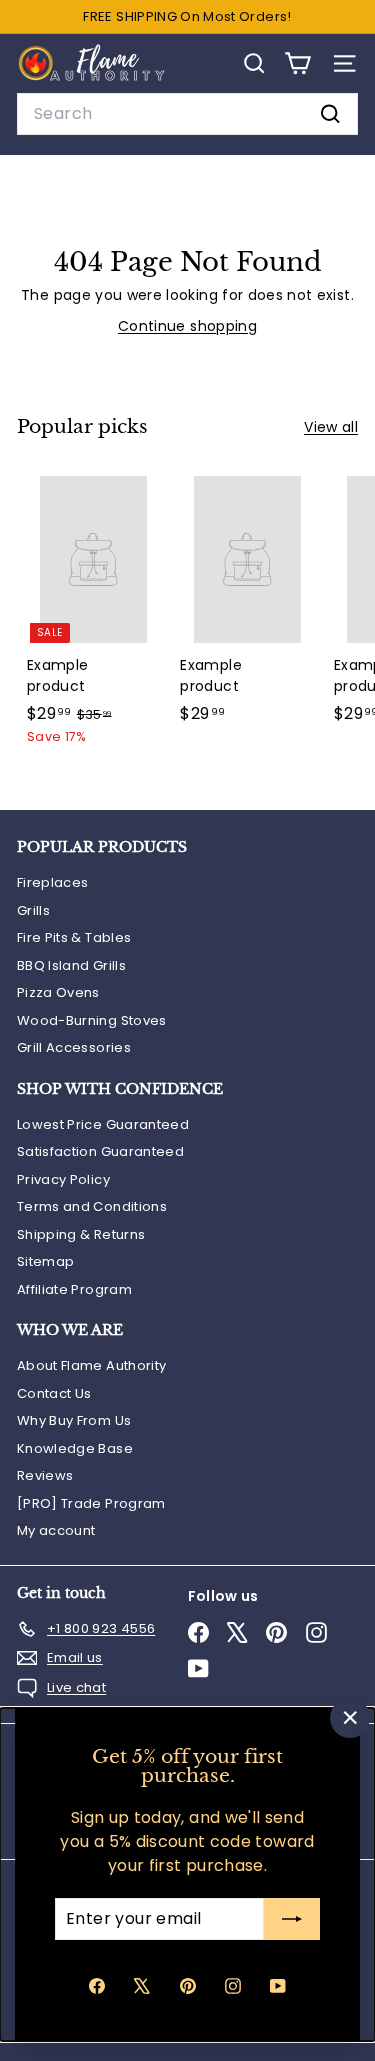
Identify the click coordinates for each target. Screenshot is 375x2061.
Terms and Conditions (92, 1206)
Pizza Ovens (58, 992)
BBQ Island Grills (71, 965)
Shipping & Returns (81, 1234)
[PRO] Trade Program (91, 1503)
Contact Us (54, 1393)
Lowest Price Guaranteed (103, 1124)
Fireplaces (53, 882)
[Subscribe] (292, 1919)
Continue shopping (187, 326)
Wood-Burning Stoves (92, 1020)
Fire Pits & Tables (74, 937)
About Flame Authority (91, 1365)
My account (56, 1530)
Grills (33, 910)
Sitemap (45, 1261)
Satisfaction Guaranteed (100, 1151)
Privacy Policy (63, 1179)
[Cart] (297, 63)
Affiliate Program (74, 1289)
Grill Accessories (74, 1047)
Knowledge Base (75, 1448)
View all (331, 427)
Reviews (45, 1475)
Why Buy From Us (74, 1420)
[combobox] (187, 114)
